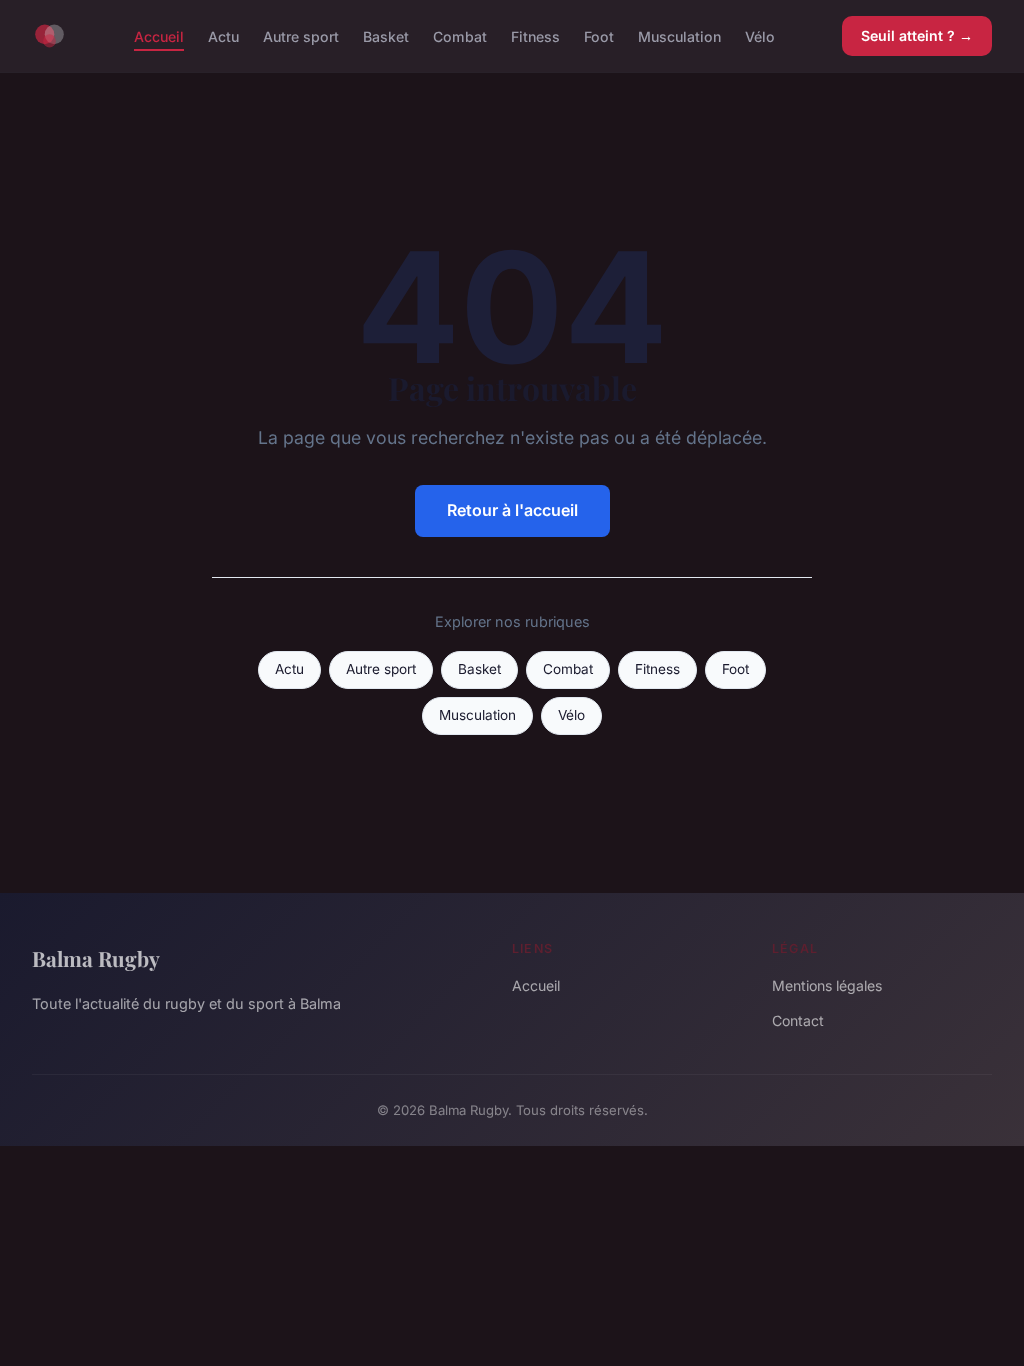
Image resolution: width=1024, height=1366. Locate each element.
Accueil (159, 35)
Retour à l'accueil (512, 510)
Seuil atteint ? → (917, 35)
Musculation (679, 35)
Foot (599, 35)
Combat (460, 35)
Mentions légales (827, 985)
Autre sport (301, 35)
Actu (223, 35)
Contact (798, 1020)
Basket (386, 35)
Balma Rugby (96, 958)
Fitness (535, 35)
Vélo (760, 35)
